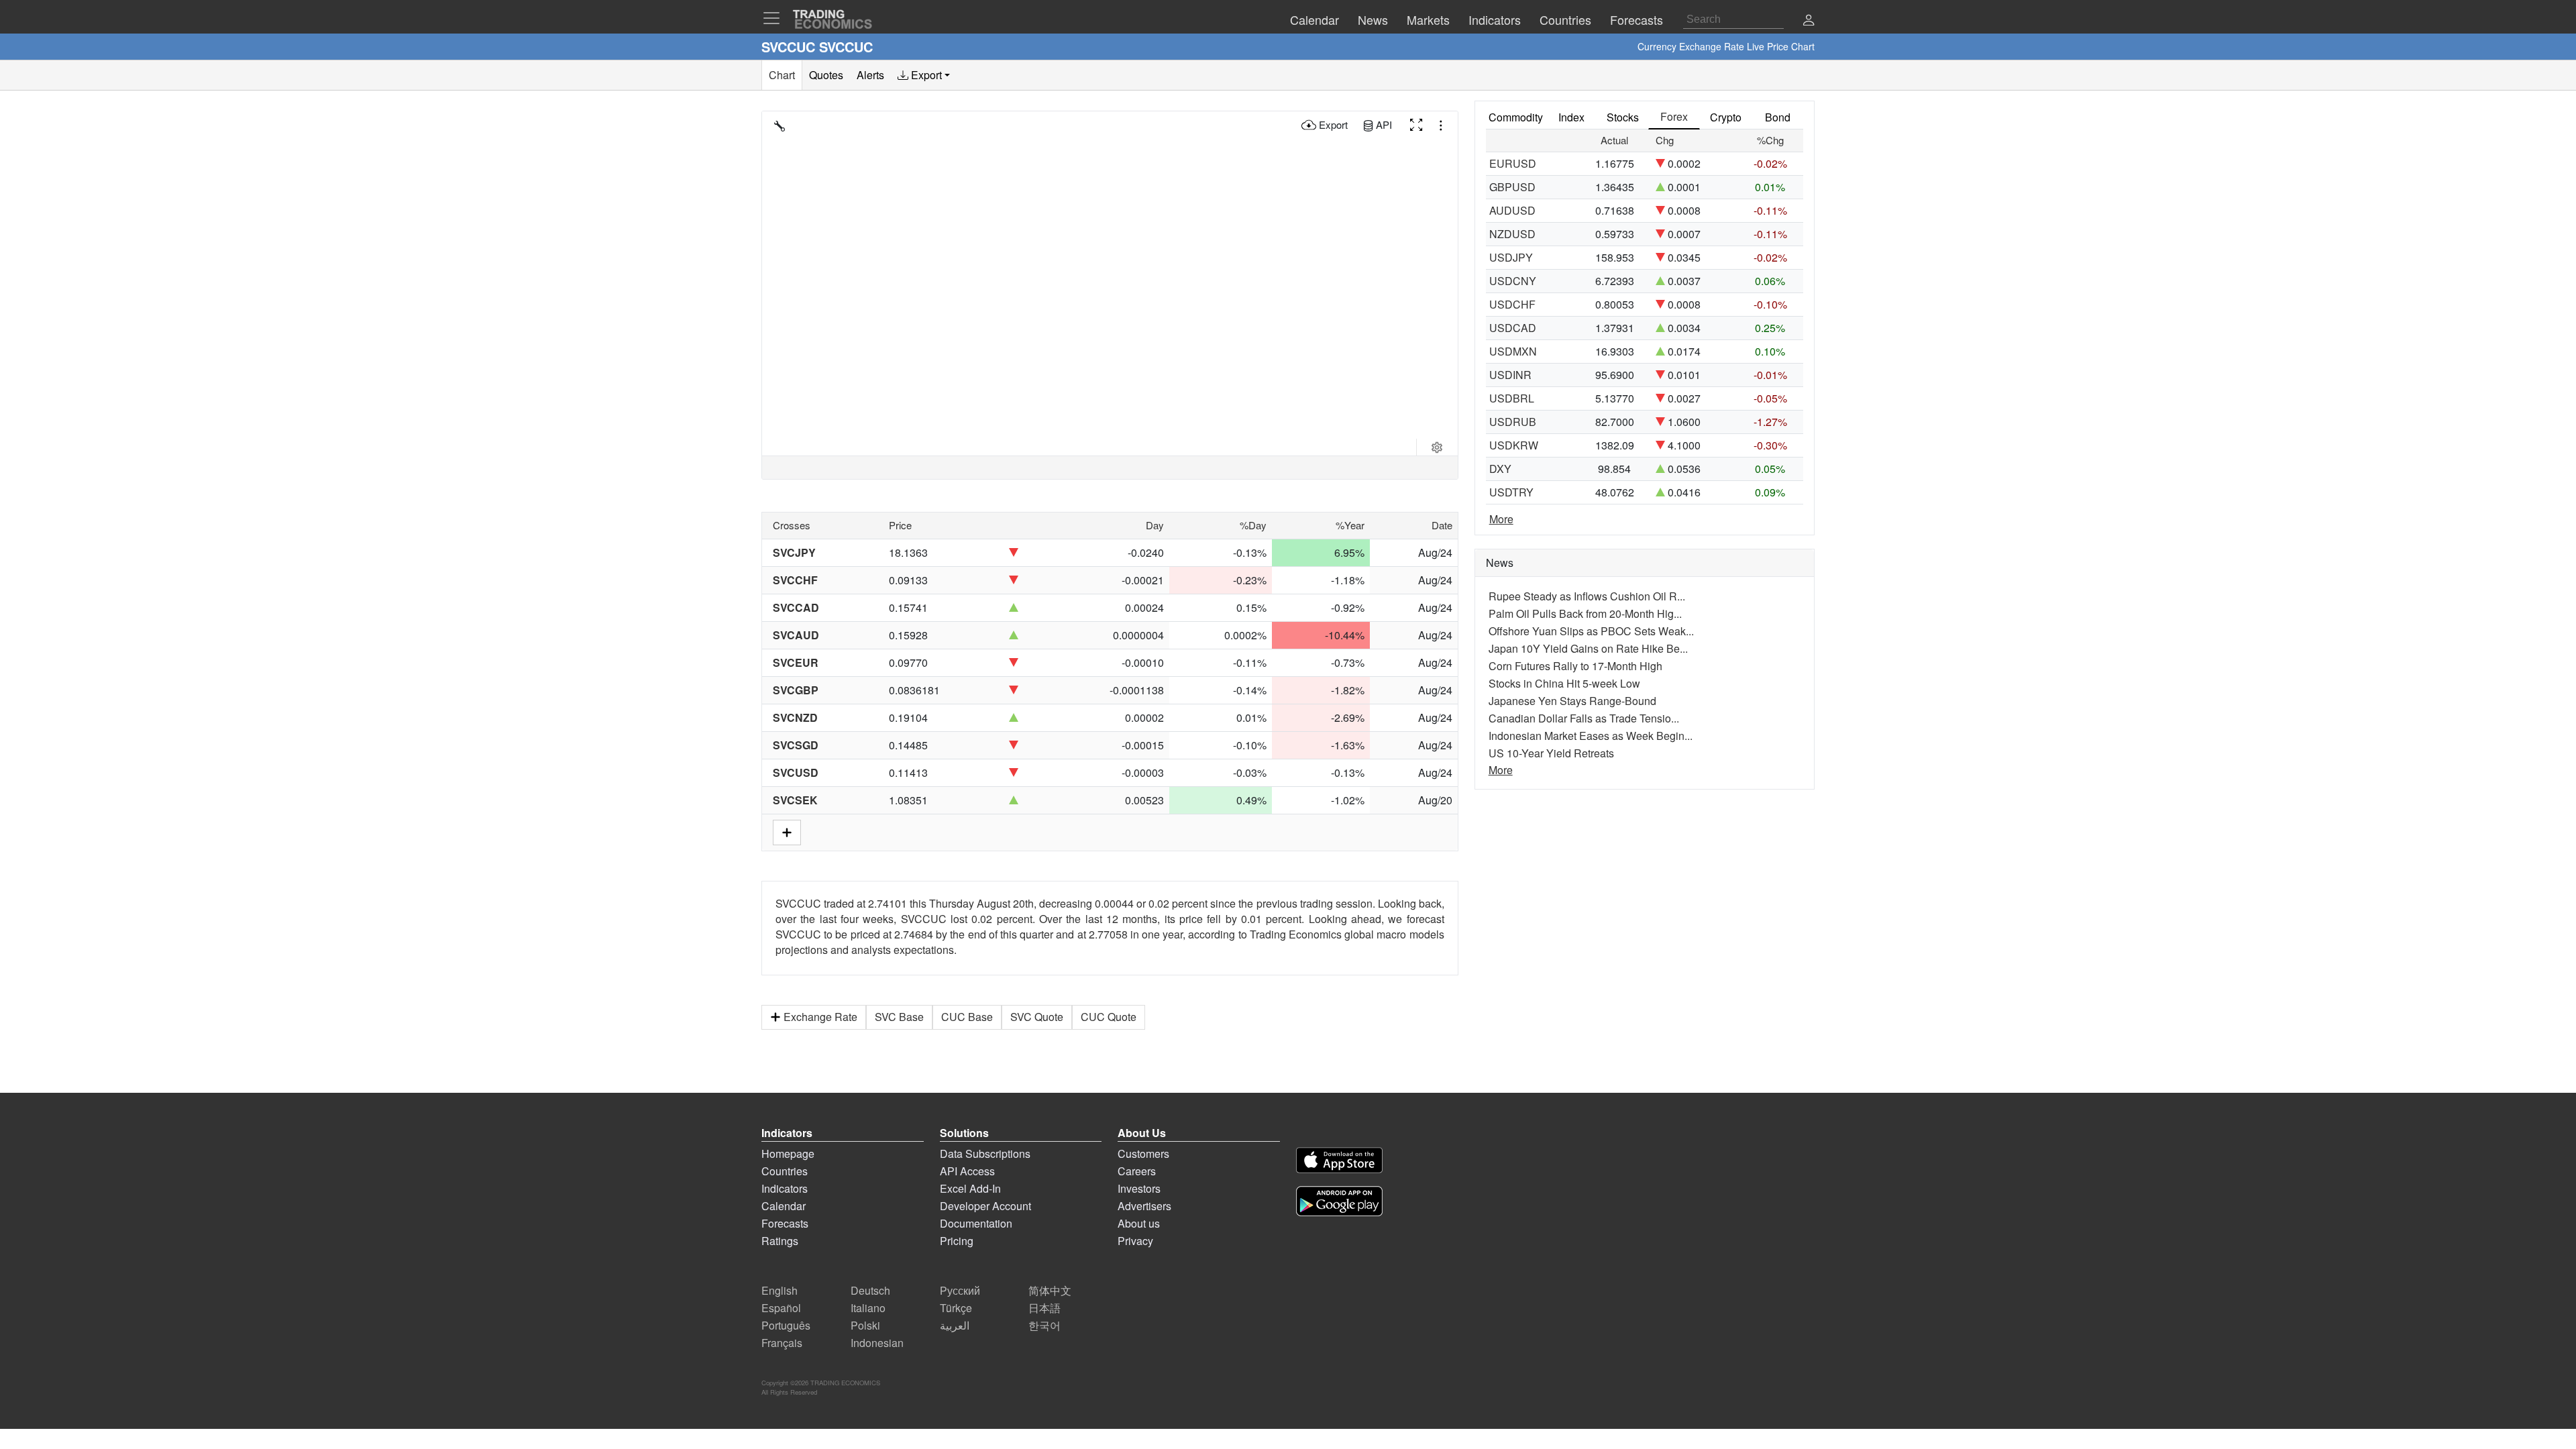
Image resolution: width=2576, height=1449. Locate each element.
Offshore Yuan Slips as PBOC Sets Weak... (1591, 631)
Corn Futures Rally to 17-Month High (1575, 666)
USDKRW (1514, 445)
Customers (1143, 1153)
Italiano (868, 1308)
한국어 (1044, 1325)
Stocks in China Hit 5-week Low (1564, 683)
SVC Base (899, 1017)
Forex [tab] (1674, 116)
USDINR (1510, 375)
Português (786, 1325)
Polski (865, 1325)
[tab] (924, 75)
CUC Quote (1109, 1017)
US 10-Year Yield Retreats (1551, 753)
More (1501, 519)
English (780, 1290)
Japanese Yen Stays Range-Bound (1572, 701)
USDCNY (1513, 281)
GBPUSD (1512, 187)
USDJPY (1511, 257)
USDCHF (1512, 304)
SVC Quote (1037, 1017)
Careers (1137, 1171)
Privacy (1135, 1241)
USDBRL (1512, 398)
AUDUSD (1512, 210)
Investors (1139, 1188)
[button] (1809, 21)
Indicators (785, 1188)
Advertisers (1144, 1206)
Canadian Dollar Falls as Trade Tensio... (1584, 718)
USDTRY (1511, 492)
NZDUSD (1512, 234)
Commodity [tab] (1516, 117)
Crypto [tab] (1726, 117)
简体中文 (1050, 1290)
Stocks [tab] (1623, 117)
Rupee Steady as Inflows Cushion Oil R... (1587, 596)
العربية (955, 1325)
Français (782, 1343)
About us (1139, 1223)
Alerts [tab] (870, 75)
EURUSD (1513, 163)
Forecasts (785, 1223)
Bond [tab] (1778, 117)
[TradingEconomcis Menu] (775, 18)
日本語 (1044, 1308)
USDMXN (1513, 351)
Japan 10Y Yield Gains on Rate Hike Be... (1588, 648)
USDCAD (1513, 328)
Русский (960, 1290)
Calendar (784, 1206)
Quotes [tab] (826, 75)
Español (781, 1308)
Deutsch (870, 1290)
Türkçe (956, 1308)
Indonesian (877, 1343)
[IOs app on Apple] (1339, 1162)
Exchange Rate (820, 1017)
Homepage (788, 1153)
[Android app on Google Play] (1339, 1203)
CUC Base (967, 1017)
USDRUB (1513, 422)
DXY (1500, 469)
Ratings (780, 1241)
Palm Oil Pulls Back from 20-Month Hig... (1585, 613)
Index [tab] (1571, 117)
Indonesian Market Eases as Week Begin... (1591, 736)
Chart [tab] (782, 75)
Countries (785, 1171)
